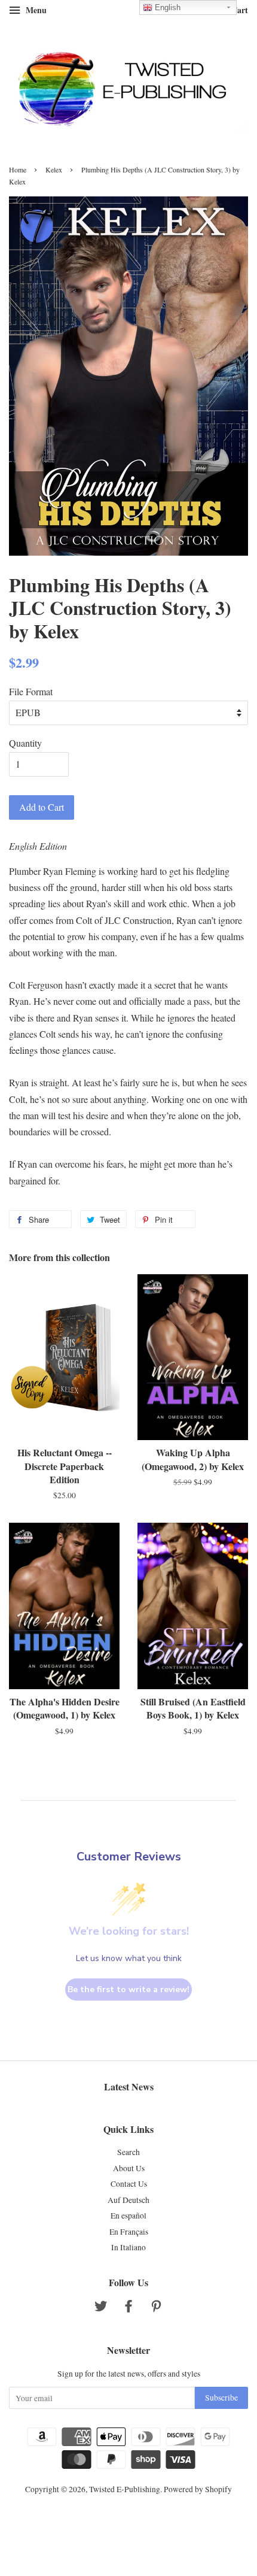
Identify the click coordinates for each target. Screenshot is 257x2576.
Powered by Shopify (198, 2489)
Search (128, 2152)
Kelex (54, 169)
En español (128, 2216)
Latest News (129, 2086)
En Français (129, 2232)
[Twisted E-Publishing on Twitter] (101, 2308)
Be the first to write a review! (128, 1989)
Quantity (25, 743)
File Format (31, 691)
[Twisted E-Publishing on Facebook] (128, 2308)
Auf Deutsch (128, 2200)
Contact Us (129, 2184)
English (166, 7)
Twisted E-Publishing (125, 2489)
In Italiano (128, 2247)
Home (18, 169)
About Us (129, 2168)
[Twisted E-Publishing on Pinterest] (156, 2308)
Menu (35, 10)
